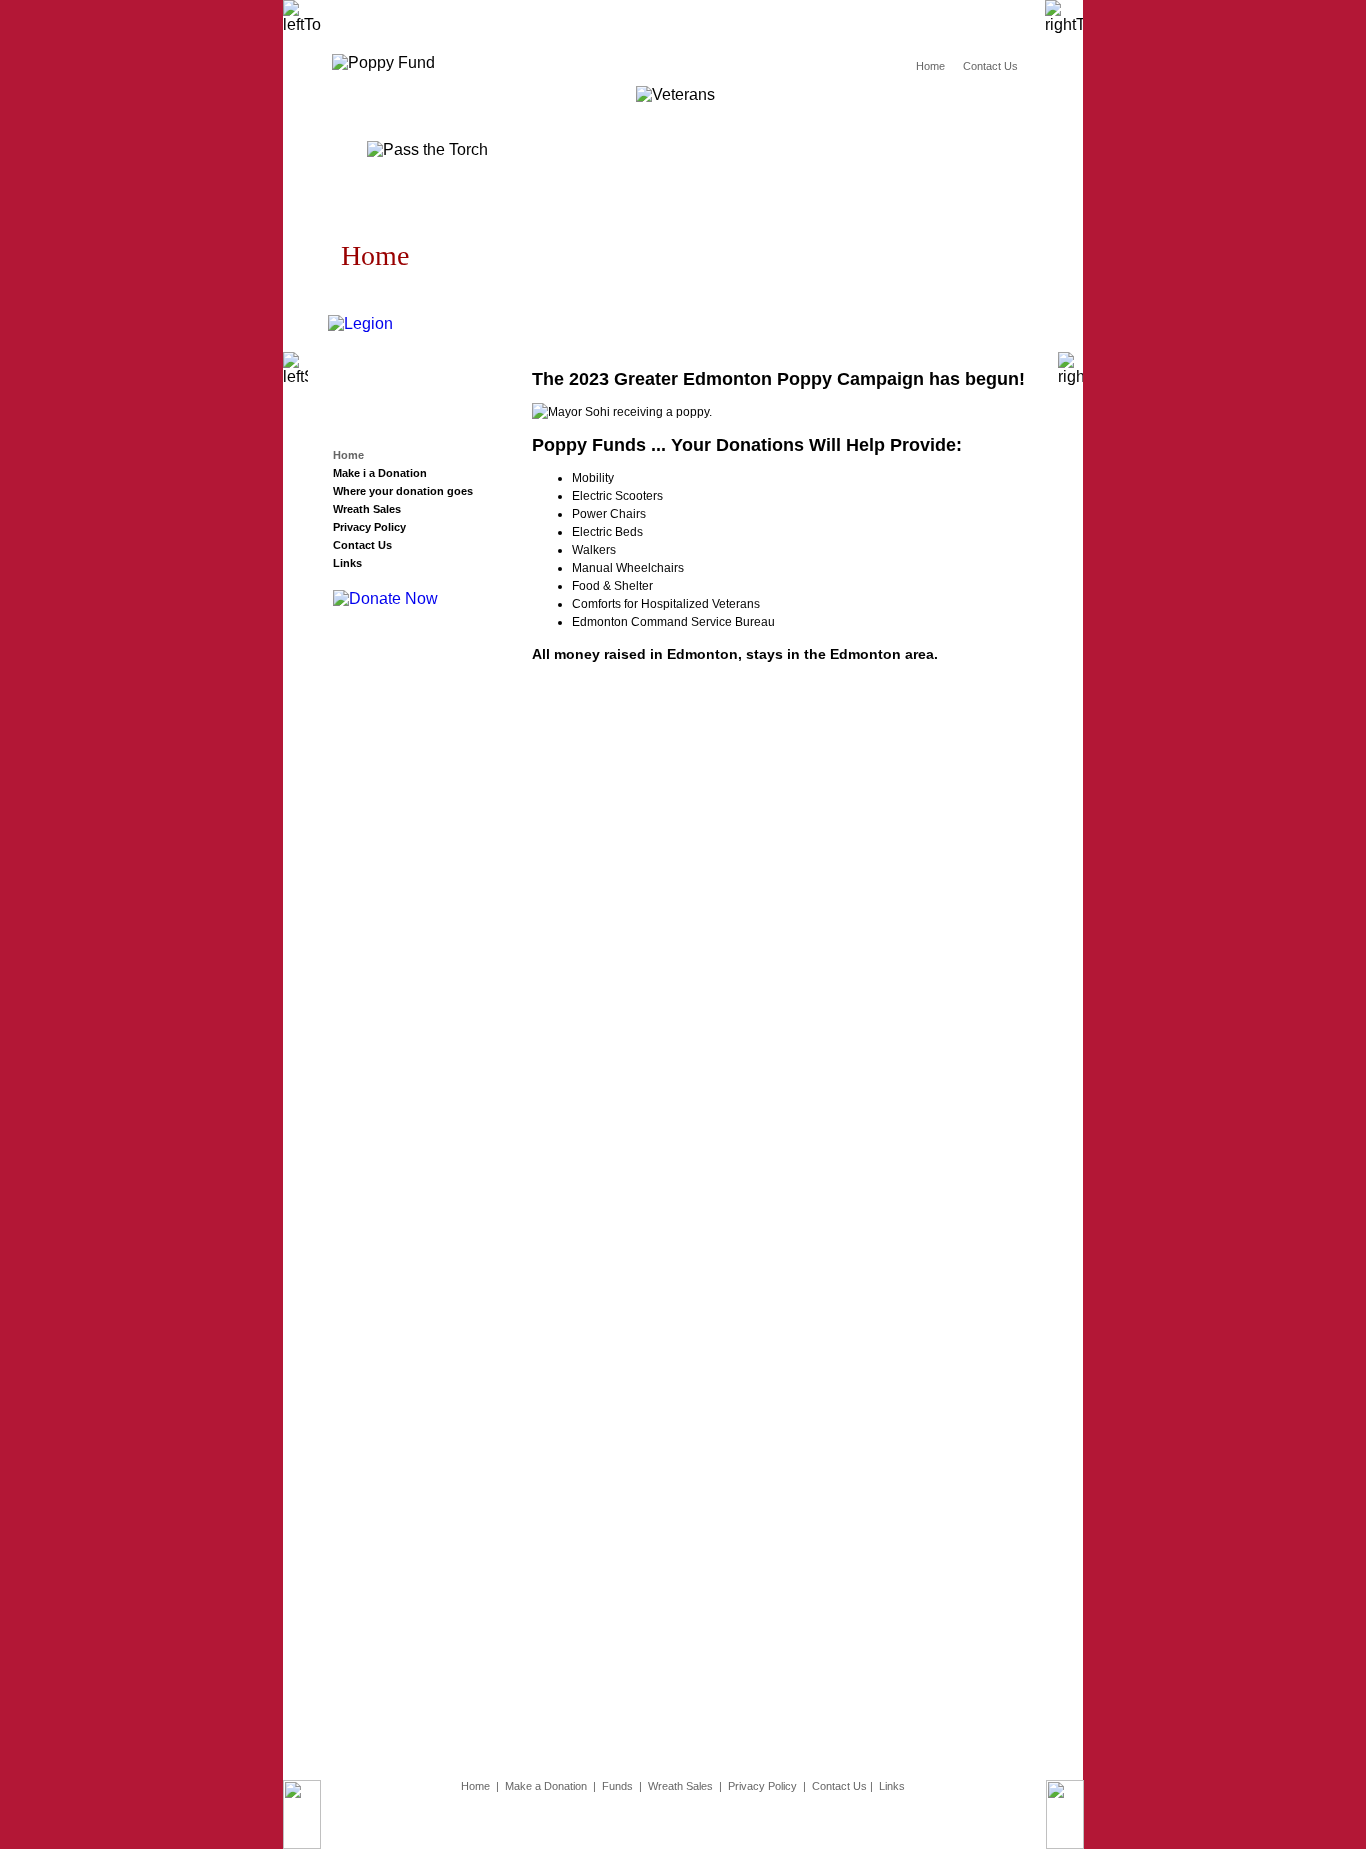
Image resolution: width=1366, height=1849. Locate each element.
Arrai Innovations (565, 1820)
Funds (617, 1786)
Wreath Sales (367, 509)
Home (930, 66)
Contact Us (990, 66)
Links (347, 563)
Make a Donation (546, 1786)
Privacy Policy (369, 527)
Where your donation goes (403, 491)
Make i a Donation (380, 473)
